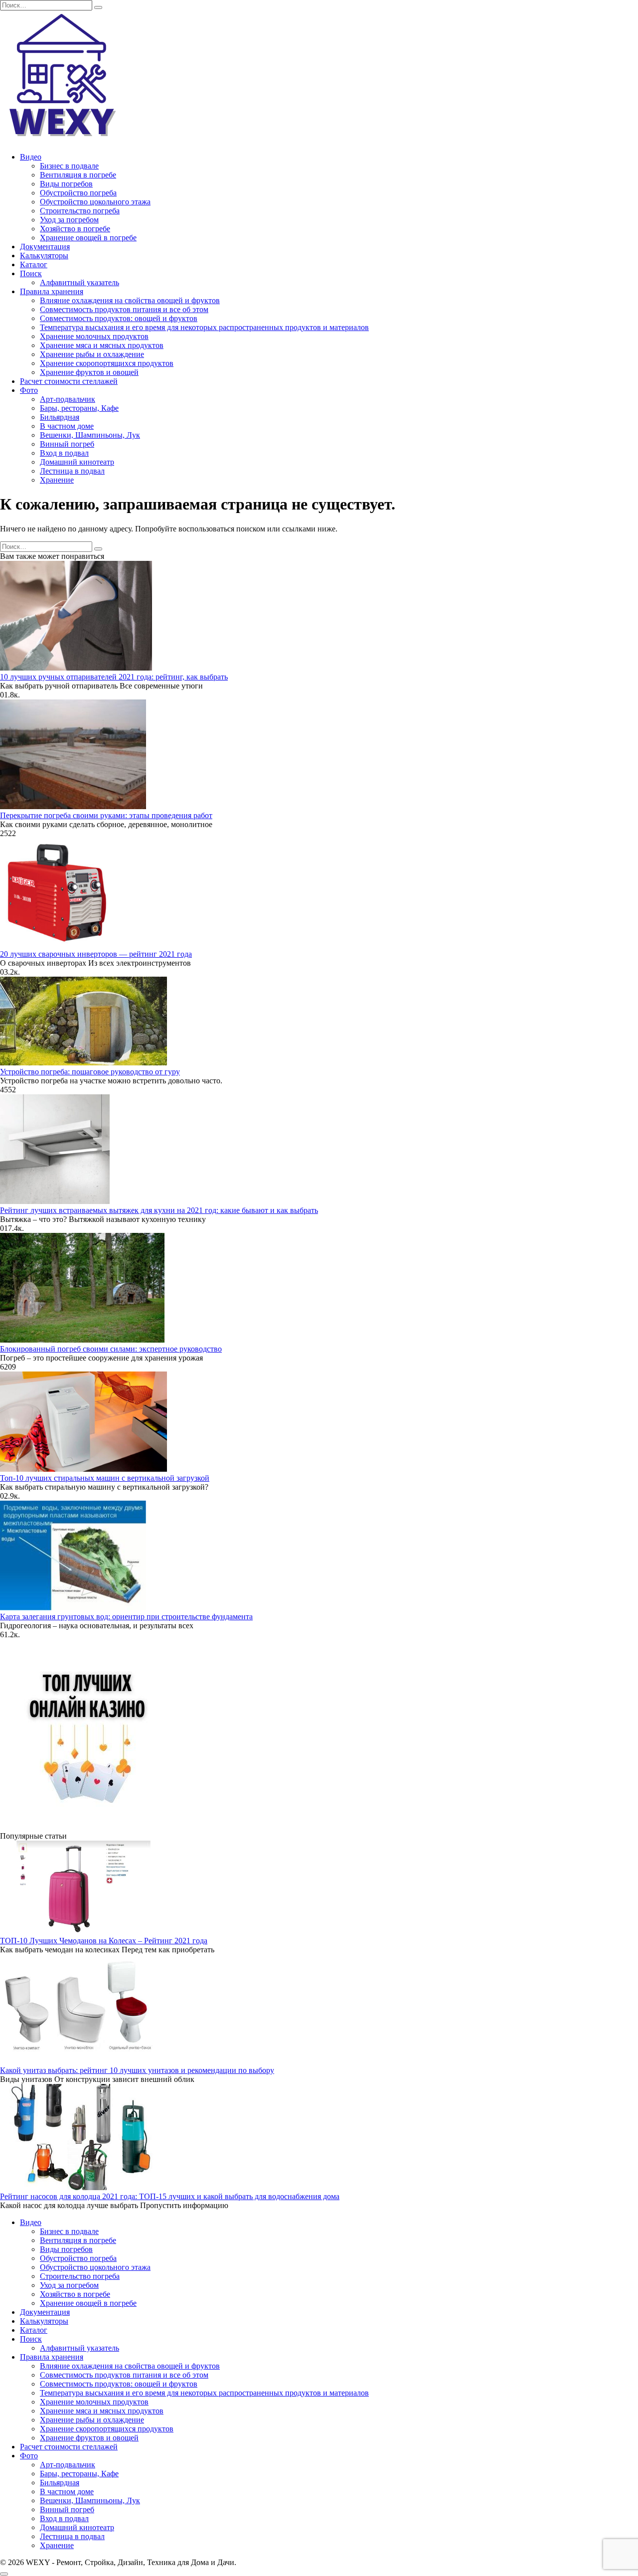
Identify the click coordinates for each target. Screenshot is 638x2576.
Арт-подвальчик (68, 399)
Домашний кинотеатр (77, 462)
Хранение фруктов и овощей (89, 372)
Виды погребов (66, 184)
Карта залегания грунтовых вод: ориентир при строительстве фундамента (126, 1617)
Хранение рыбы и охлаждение (92, 354)
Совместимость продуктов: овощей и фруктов (119, 318)
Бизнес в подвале (69, 166)
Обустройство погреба (78, 193)
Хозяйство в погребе (75, 229)
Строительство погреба (80, 211)
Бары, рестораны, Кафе (79, 408)
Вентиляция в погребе (78, 175)
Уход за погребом (69, 220)
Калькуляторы (44, 256)
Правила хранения (52, 291)
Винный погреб (67, 444)
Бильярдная (60, 417)
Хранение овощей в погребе (88, 238)
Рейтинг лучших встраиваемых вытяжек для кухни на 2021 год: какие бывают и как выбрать (159, 1210)
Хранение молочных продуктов (94, 336)
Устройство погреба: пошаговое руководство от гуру (90, 1072)
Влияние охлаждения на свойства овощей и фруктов (130, 300)
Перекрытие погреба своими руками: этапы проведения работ (106, 815)
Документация (45, 247)
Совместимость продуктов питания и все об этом (124, 309)
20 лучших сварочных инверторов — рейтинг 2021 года (96, 954)
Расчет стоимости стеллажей (69, 381)
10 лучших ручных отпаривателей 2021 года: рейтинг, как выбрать (114, 677)
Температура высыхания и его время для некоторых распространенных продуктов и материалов (204, 327)
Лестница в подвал (72, 471)
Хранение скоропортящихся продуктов (107, 363)
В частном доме (67, 426)
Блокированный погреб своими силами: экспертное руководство (111, 1349)
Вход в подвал (64, 453)
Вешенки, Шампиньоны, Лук (90, 435)
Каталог (34, 264)
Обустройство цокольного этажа (95, 202)
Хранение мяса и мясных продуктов (102, 345)
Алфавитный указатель (80, 282)
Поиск (31, 273)
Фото (29, 390)
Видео (31, 157)
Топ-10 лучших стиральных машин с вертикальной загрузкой (105, 1478)
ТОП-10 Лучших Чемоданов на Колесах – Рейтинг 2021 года (104, 1941)
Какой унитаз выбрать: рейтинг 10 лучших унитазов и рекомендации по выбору (137, 2070)
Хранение (57, 480)
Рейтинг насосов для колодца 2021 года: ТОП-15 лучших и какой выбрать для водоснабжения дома (170, 2196)
